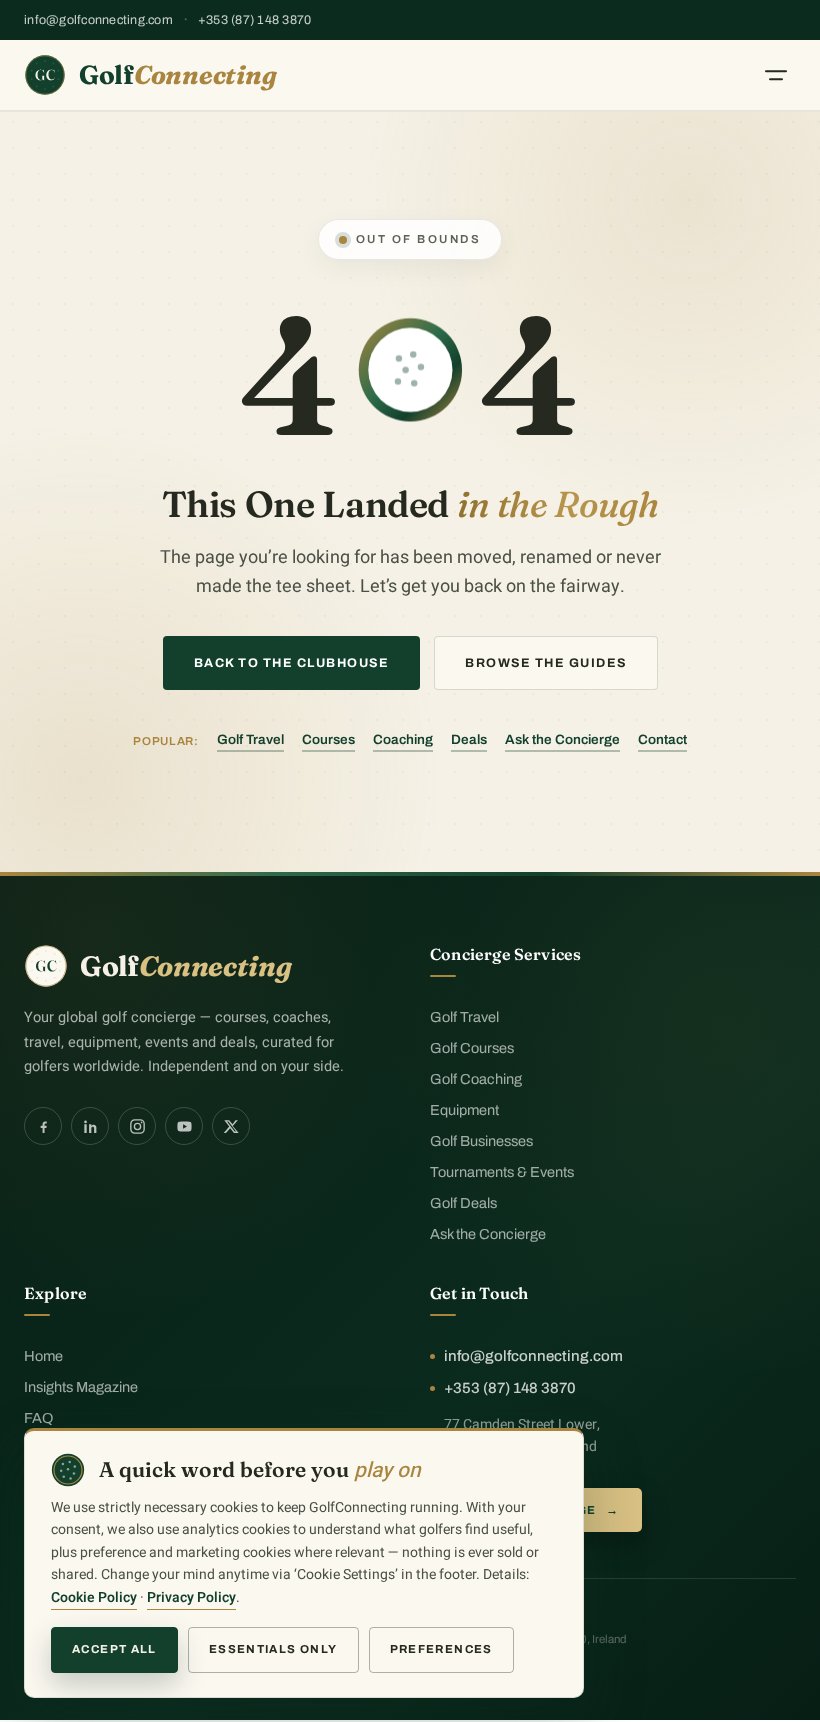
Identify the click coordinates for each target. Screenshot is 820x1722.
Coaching (403, 739)
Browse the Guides (546, 663)
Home (43, 1356)
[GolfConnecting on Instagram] (137, 1126)
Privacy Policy (191, 1597)
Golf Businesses (481, 1141)
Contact (662, 739)
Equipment (464, 1110)
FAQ (38, 1418)
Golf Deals (463, 1203)
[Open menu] (776, 75)
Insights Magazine (81, 1387)
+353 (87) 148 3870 (255, 20)
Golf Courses (472, 1048)
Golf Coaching (476, 1079)
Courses (328, 739)
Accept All (114, 1649)
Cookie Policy (94, 1597)
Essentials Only (273, 1649)
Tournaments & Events (502, 1172)
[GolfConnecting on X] (231, 1126)
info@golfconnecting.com (98, 20)
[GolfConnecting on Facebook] (43, 1126)
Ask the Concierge (562, 739)
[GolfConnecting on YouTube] (184, 1126)
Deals (469, 739)
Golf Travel (250, 739)
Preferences (441, 1649)
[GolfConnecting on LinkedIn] (90, 1126)
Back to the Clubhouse (292, 663)
